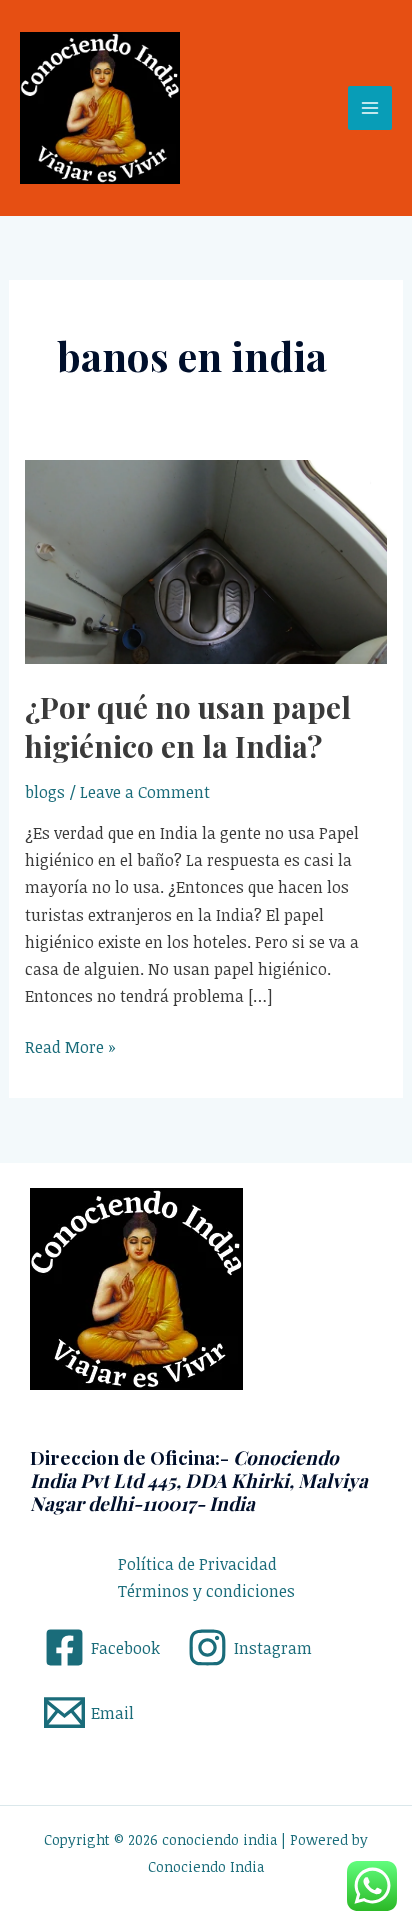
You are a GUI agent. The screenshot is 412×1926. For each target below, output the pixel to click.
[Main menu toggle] (370, 108)
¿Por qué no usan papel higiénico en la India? (188, 726)
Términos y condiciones (206, 1591)
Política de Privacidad (197, 1564)
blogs (45, 792)
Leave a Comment (145, 792)
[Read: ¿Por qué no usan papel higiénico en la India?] (206, 560)
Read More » (70, 1046)
